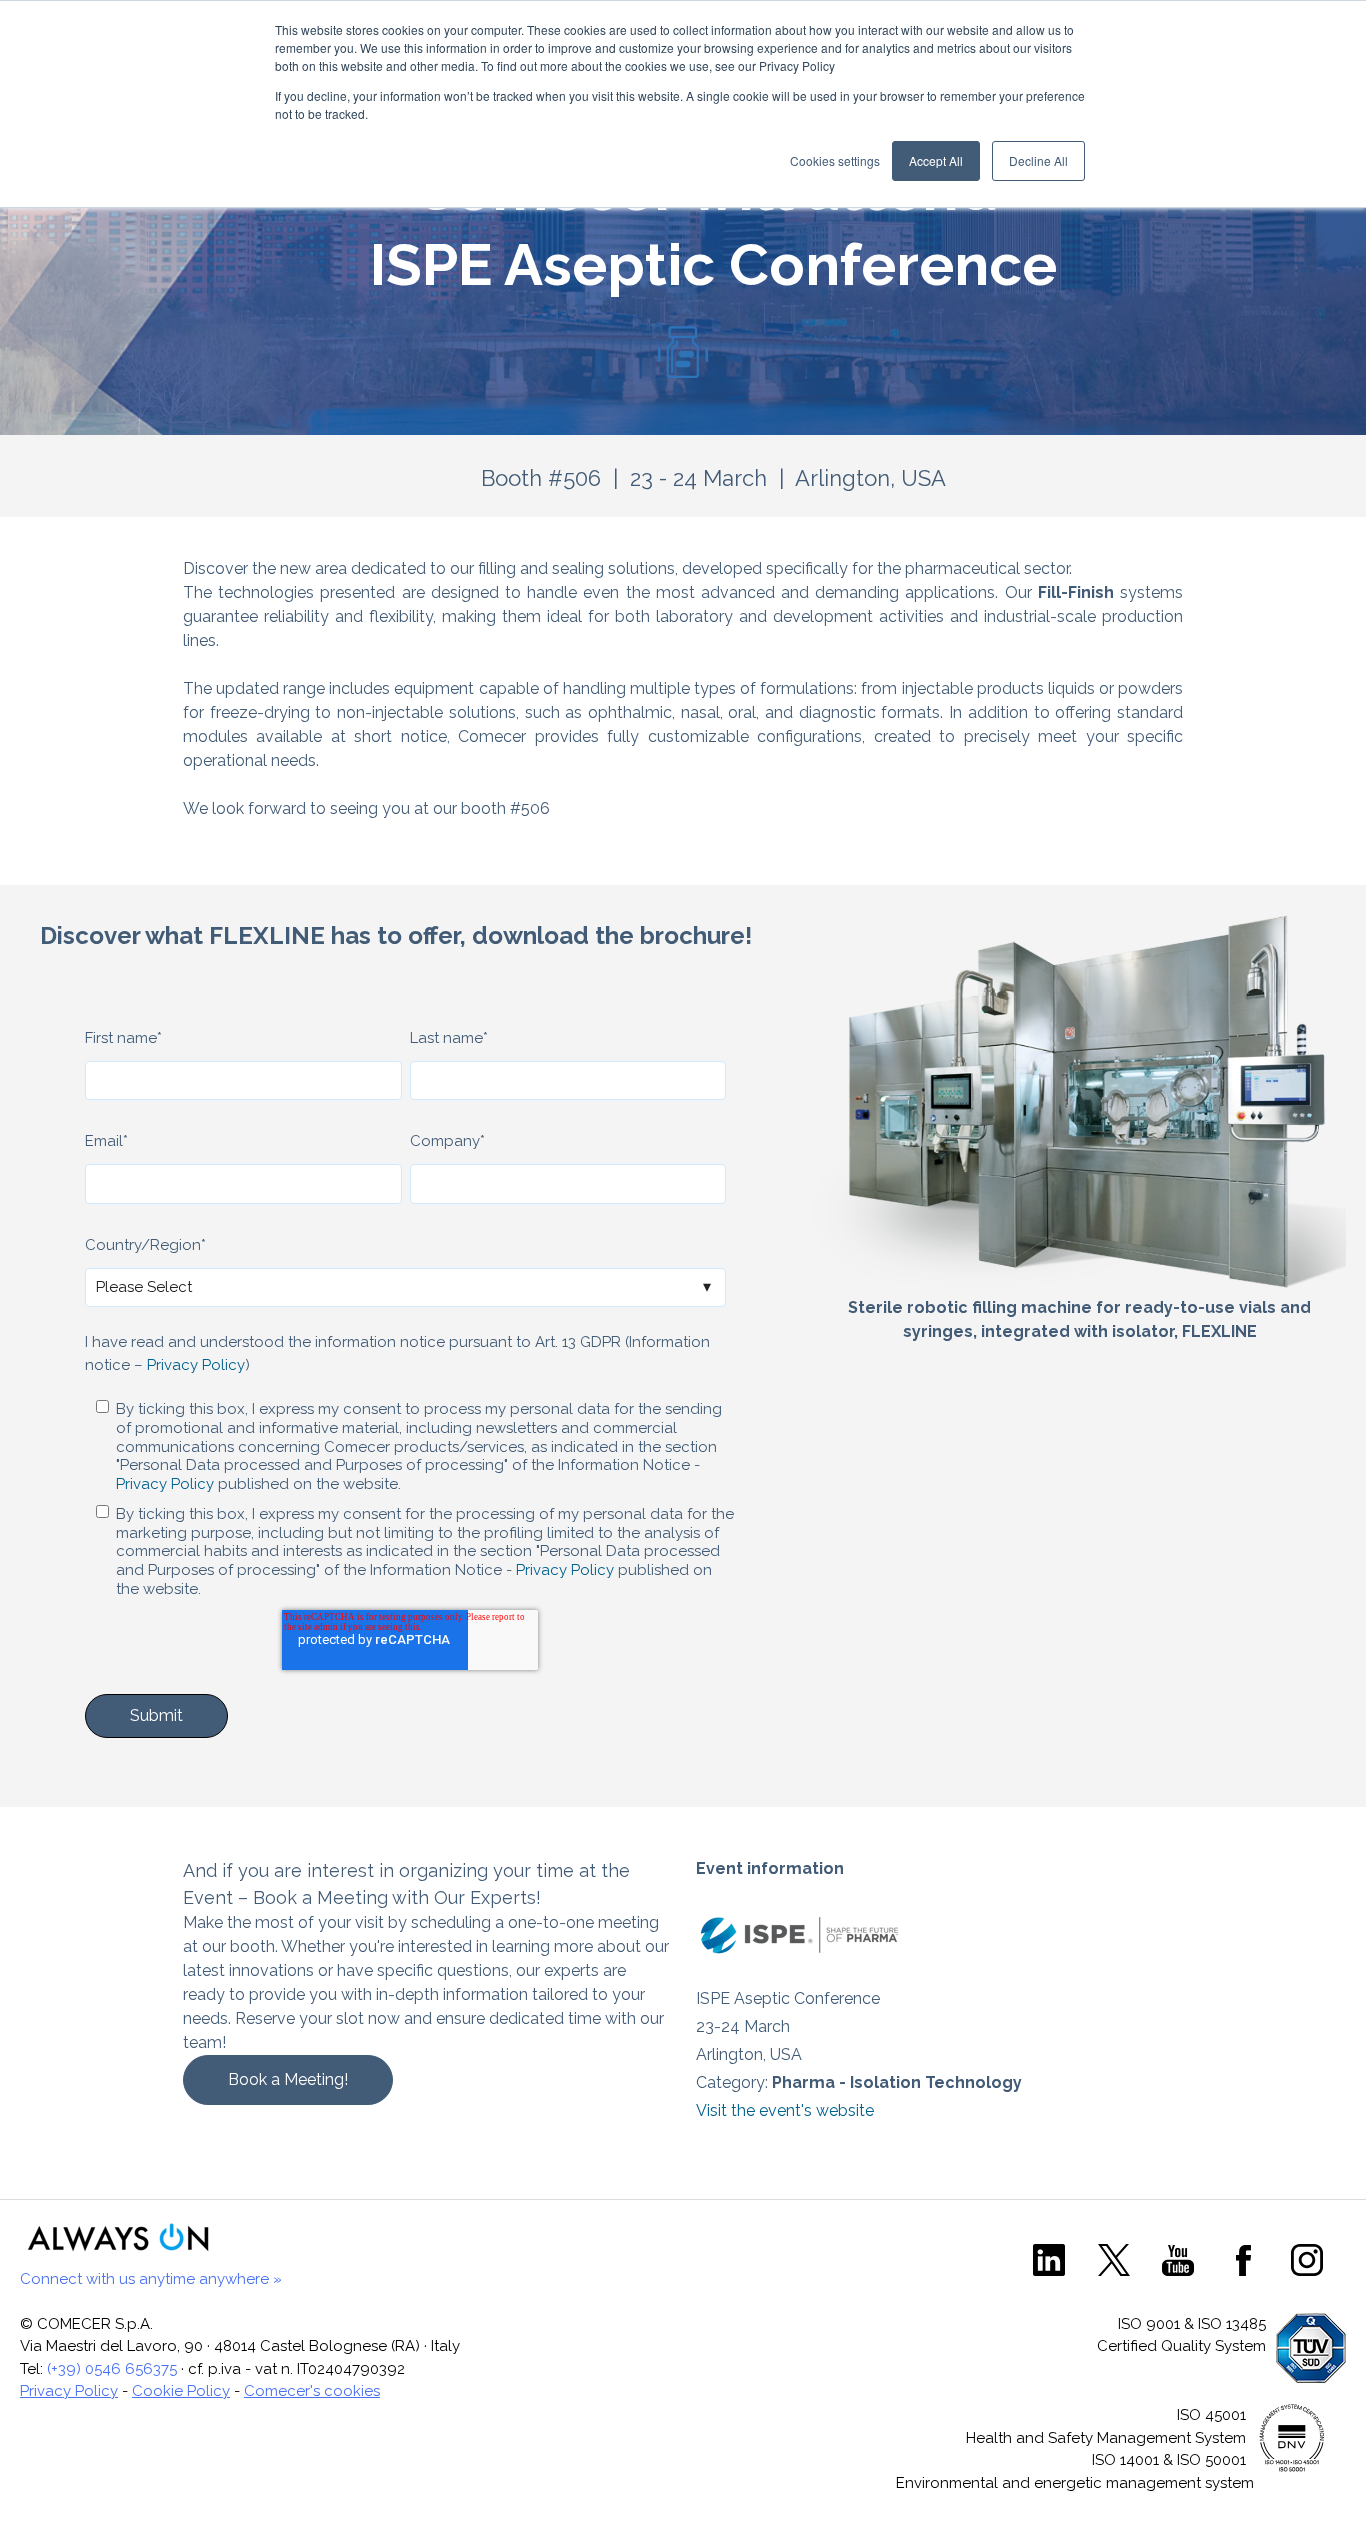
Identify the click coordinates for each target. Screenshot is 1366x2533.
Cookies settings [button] (835, 160)
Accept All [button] (936, 160)
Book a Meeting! (288, 2079)
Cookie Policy (181, 2391)
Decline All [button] (1038, 160)
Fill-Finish (1076, 592)
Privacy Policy (196, 1365)
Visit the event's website (785, 2110)
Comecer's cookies (312, 2391)
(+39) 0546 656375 (112, 2369)
